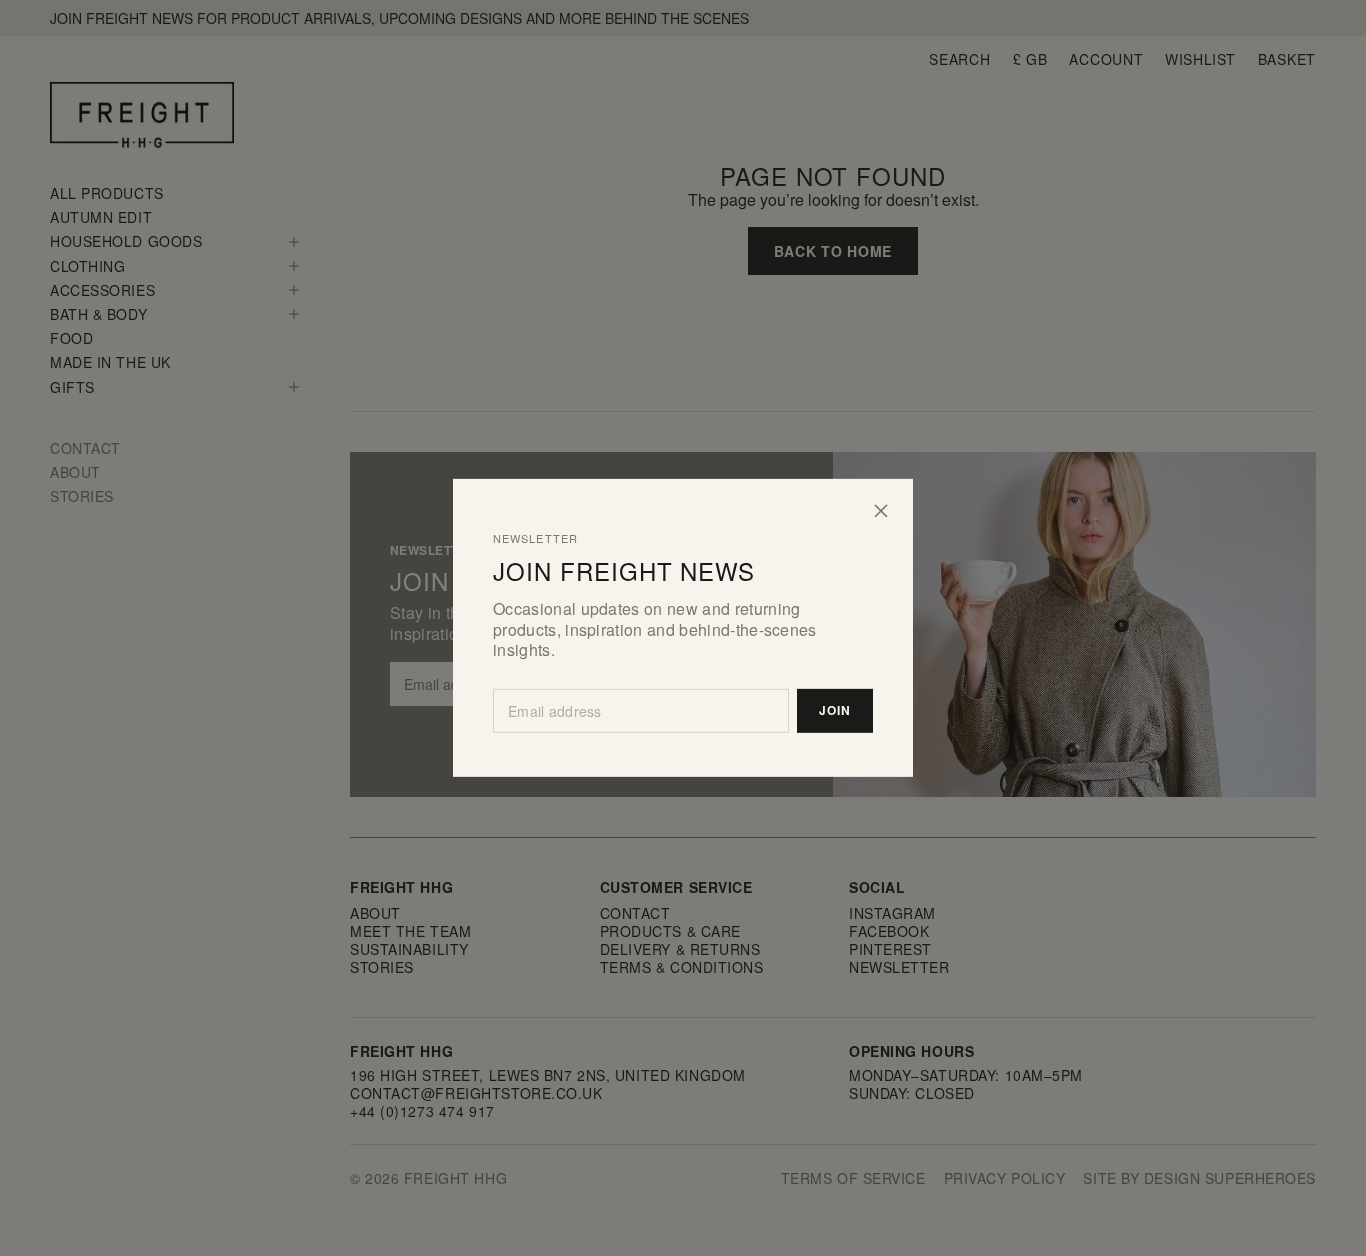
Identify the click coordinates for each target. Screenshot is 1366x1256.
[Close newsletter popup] (881, 511)
